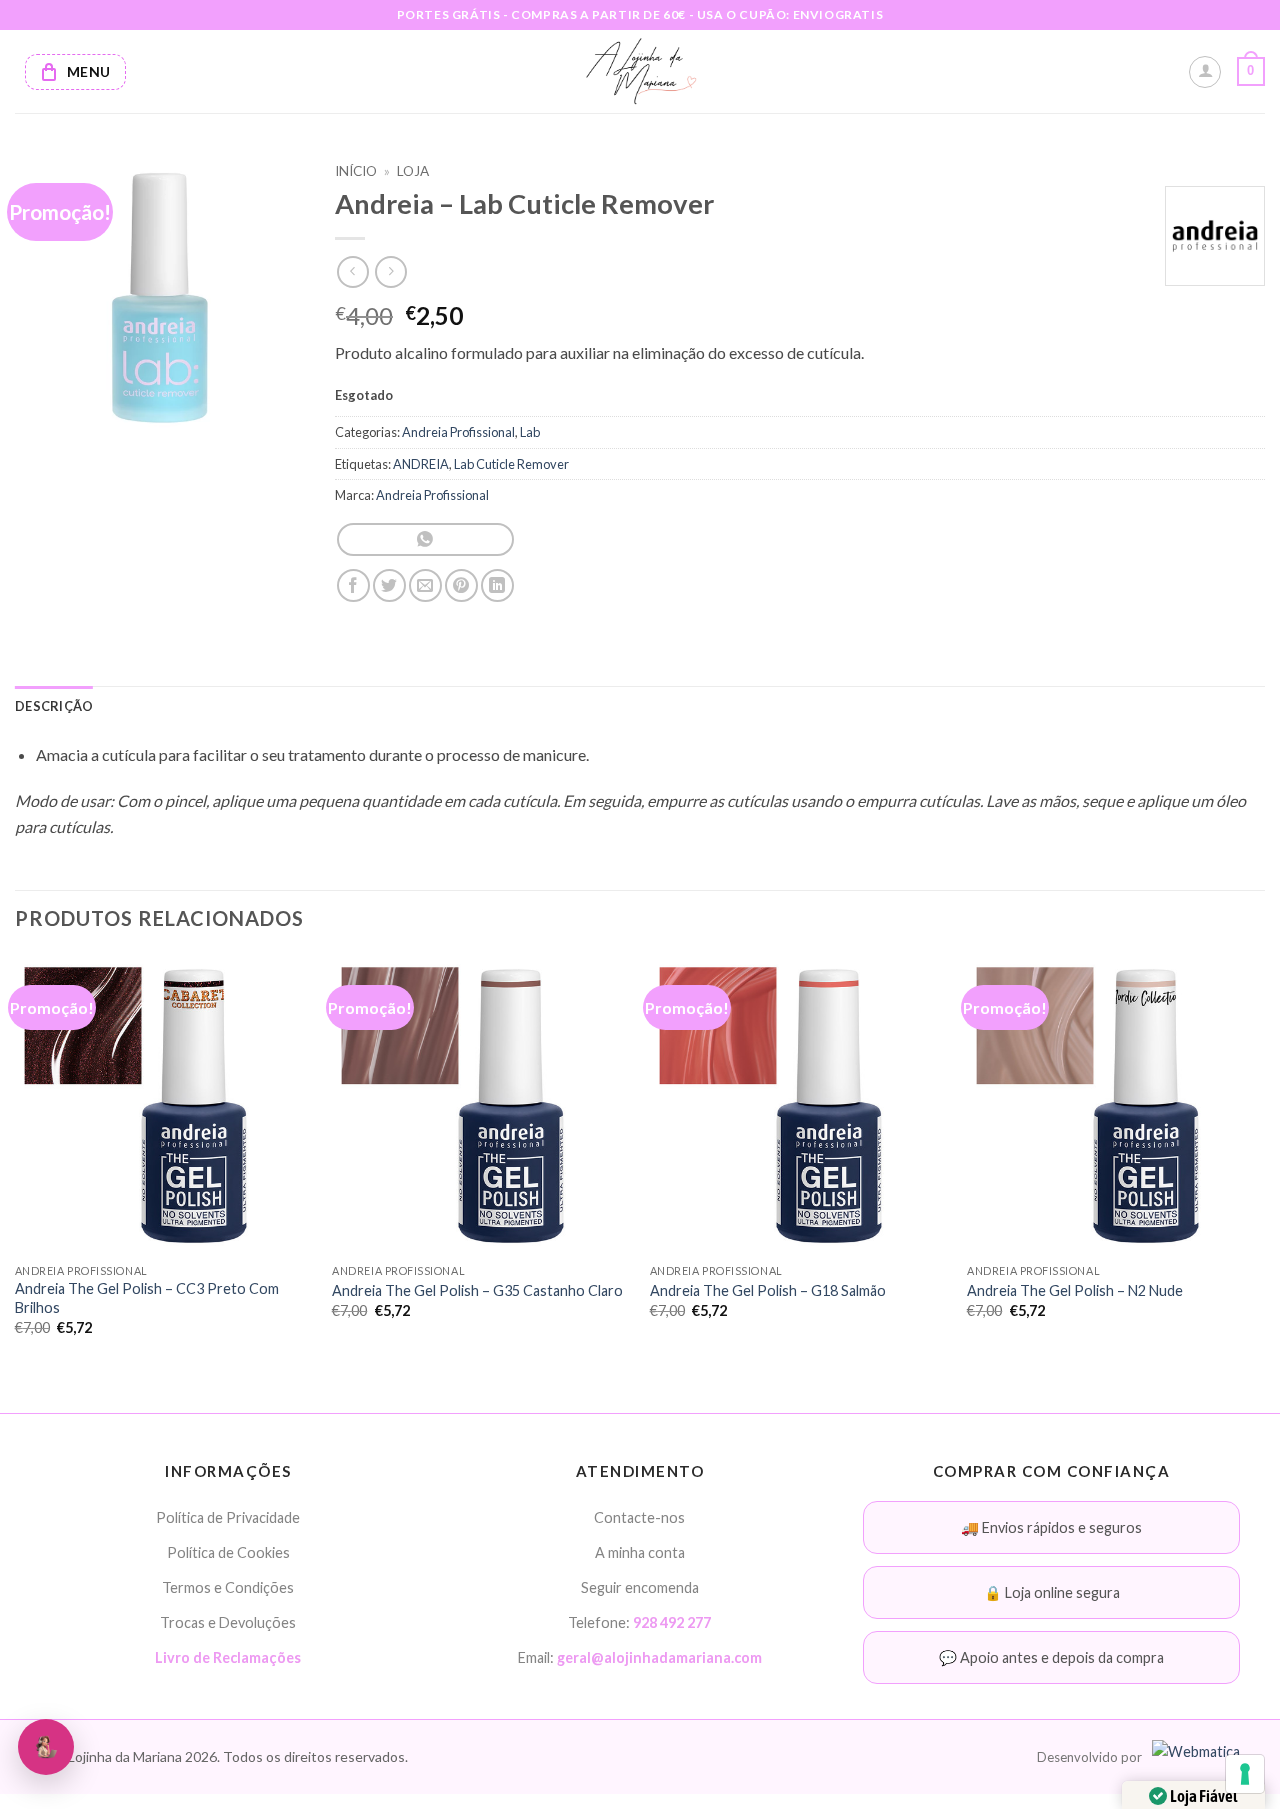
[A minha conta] (1205, 72)
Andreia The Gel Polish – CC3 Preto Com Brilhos (147, 1298)
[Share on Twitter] (389, 585)
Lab (530, 432)
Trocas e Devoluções (228, 1622)
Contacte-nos (639, 1517)
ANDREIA (421, 464)
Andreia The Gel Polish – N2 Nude (1075, 1290)
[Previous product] (390, 271)
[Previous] (16, 1162)
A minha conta (640, 1552)
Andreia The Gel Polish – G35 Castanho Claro (477, 1290)
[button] (1251, 72)
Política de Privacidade (228, 1517)
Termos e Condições (228, 1587)
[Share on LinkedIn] (497, 585)
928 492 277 (672, 1622)
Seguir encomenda (640, 1587)
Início (356, 171)
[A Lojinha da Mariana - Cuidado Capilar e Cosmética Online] (640, 71)
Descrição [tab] (54, 706)
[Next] (1264, 1162)
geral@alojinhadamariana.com (659, 1657)
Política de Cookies (228, 1552)
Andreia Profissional (458, 432)
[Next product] (352, 271)
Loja (413, 171)
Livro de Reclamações (228, 1657)
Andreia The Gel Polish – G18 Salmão (768, 1290)
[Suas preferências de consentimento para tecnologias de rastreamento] (1245, 1774)
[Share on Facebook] (353, 585)
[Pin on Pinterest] (461, 585)
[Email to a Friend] (425, 585)
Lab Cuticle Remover (511, 464)
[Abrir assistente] (46, 1747)
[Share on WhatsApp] (425, 539)
